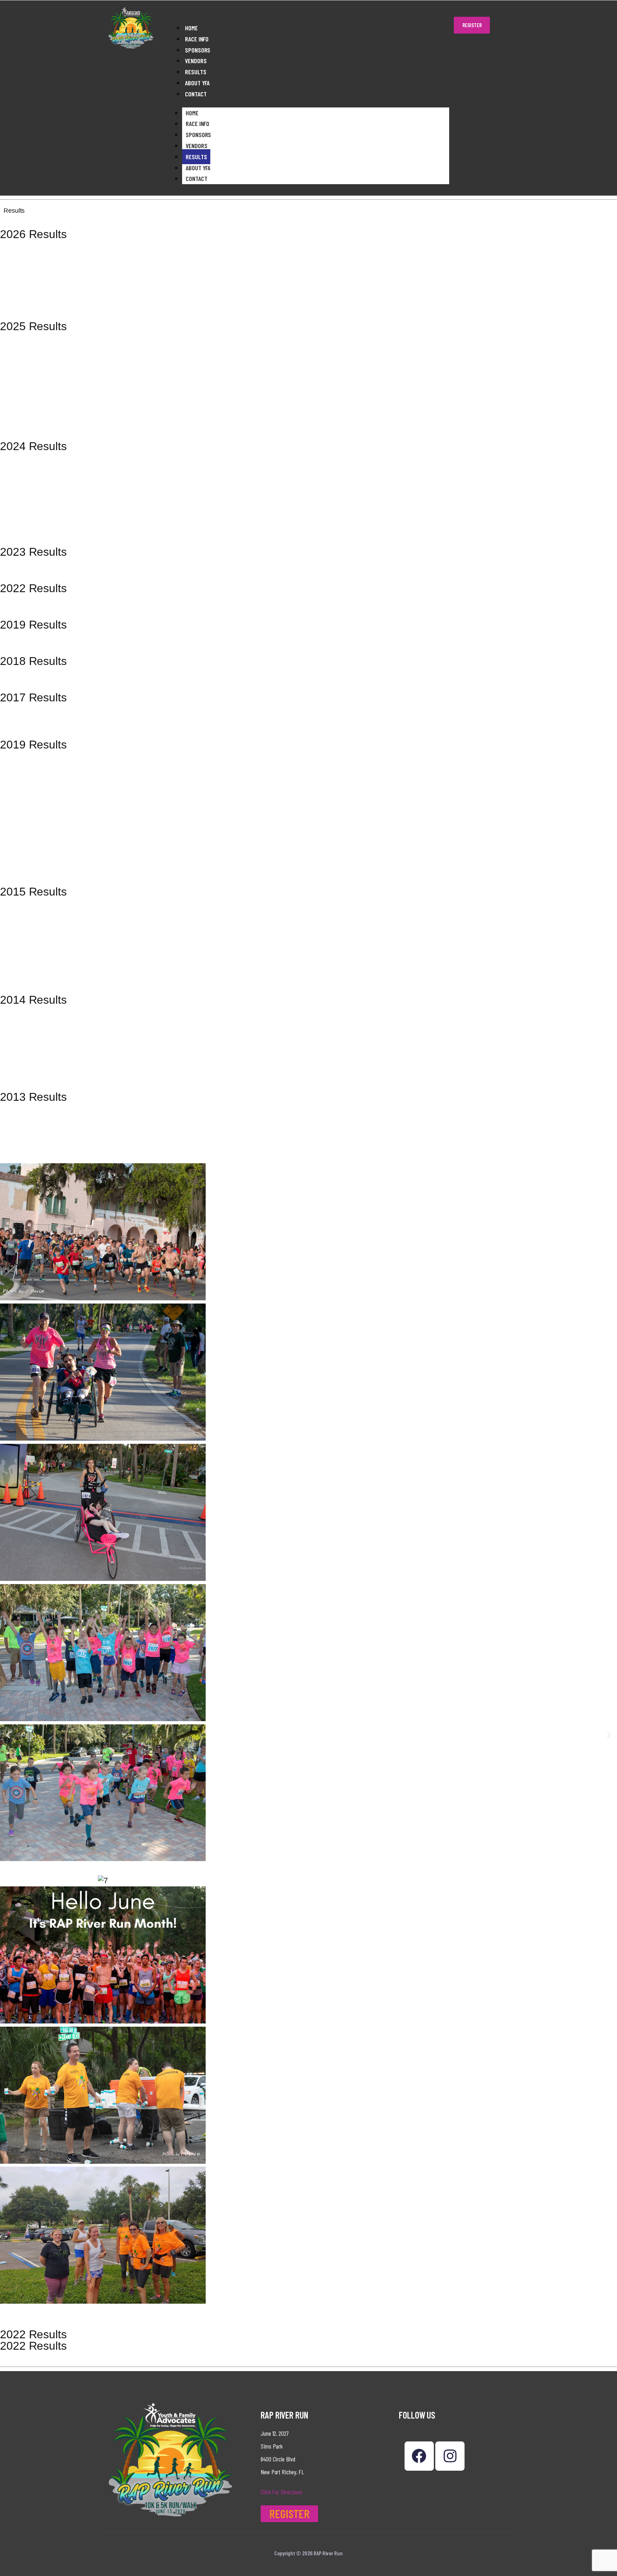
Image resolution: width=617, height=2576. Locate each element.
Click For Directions (282, 2492)
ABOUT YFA (197, 83)
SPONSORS (198, 50)
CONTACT (196, 94)
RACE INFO (197, 39)
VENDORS (196, 61)
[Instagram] (450, 2456)
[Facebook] (419, 2456)
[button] (8, 1735)
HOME (191, 28)
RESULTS (195, 72)
